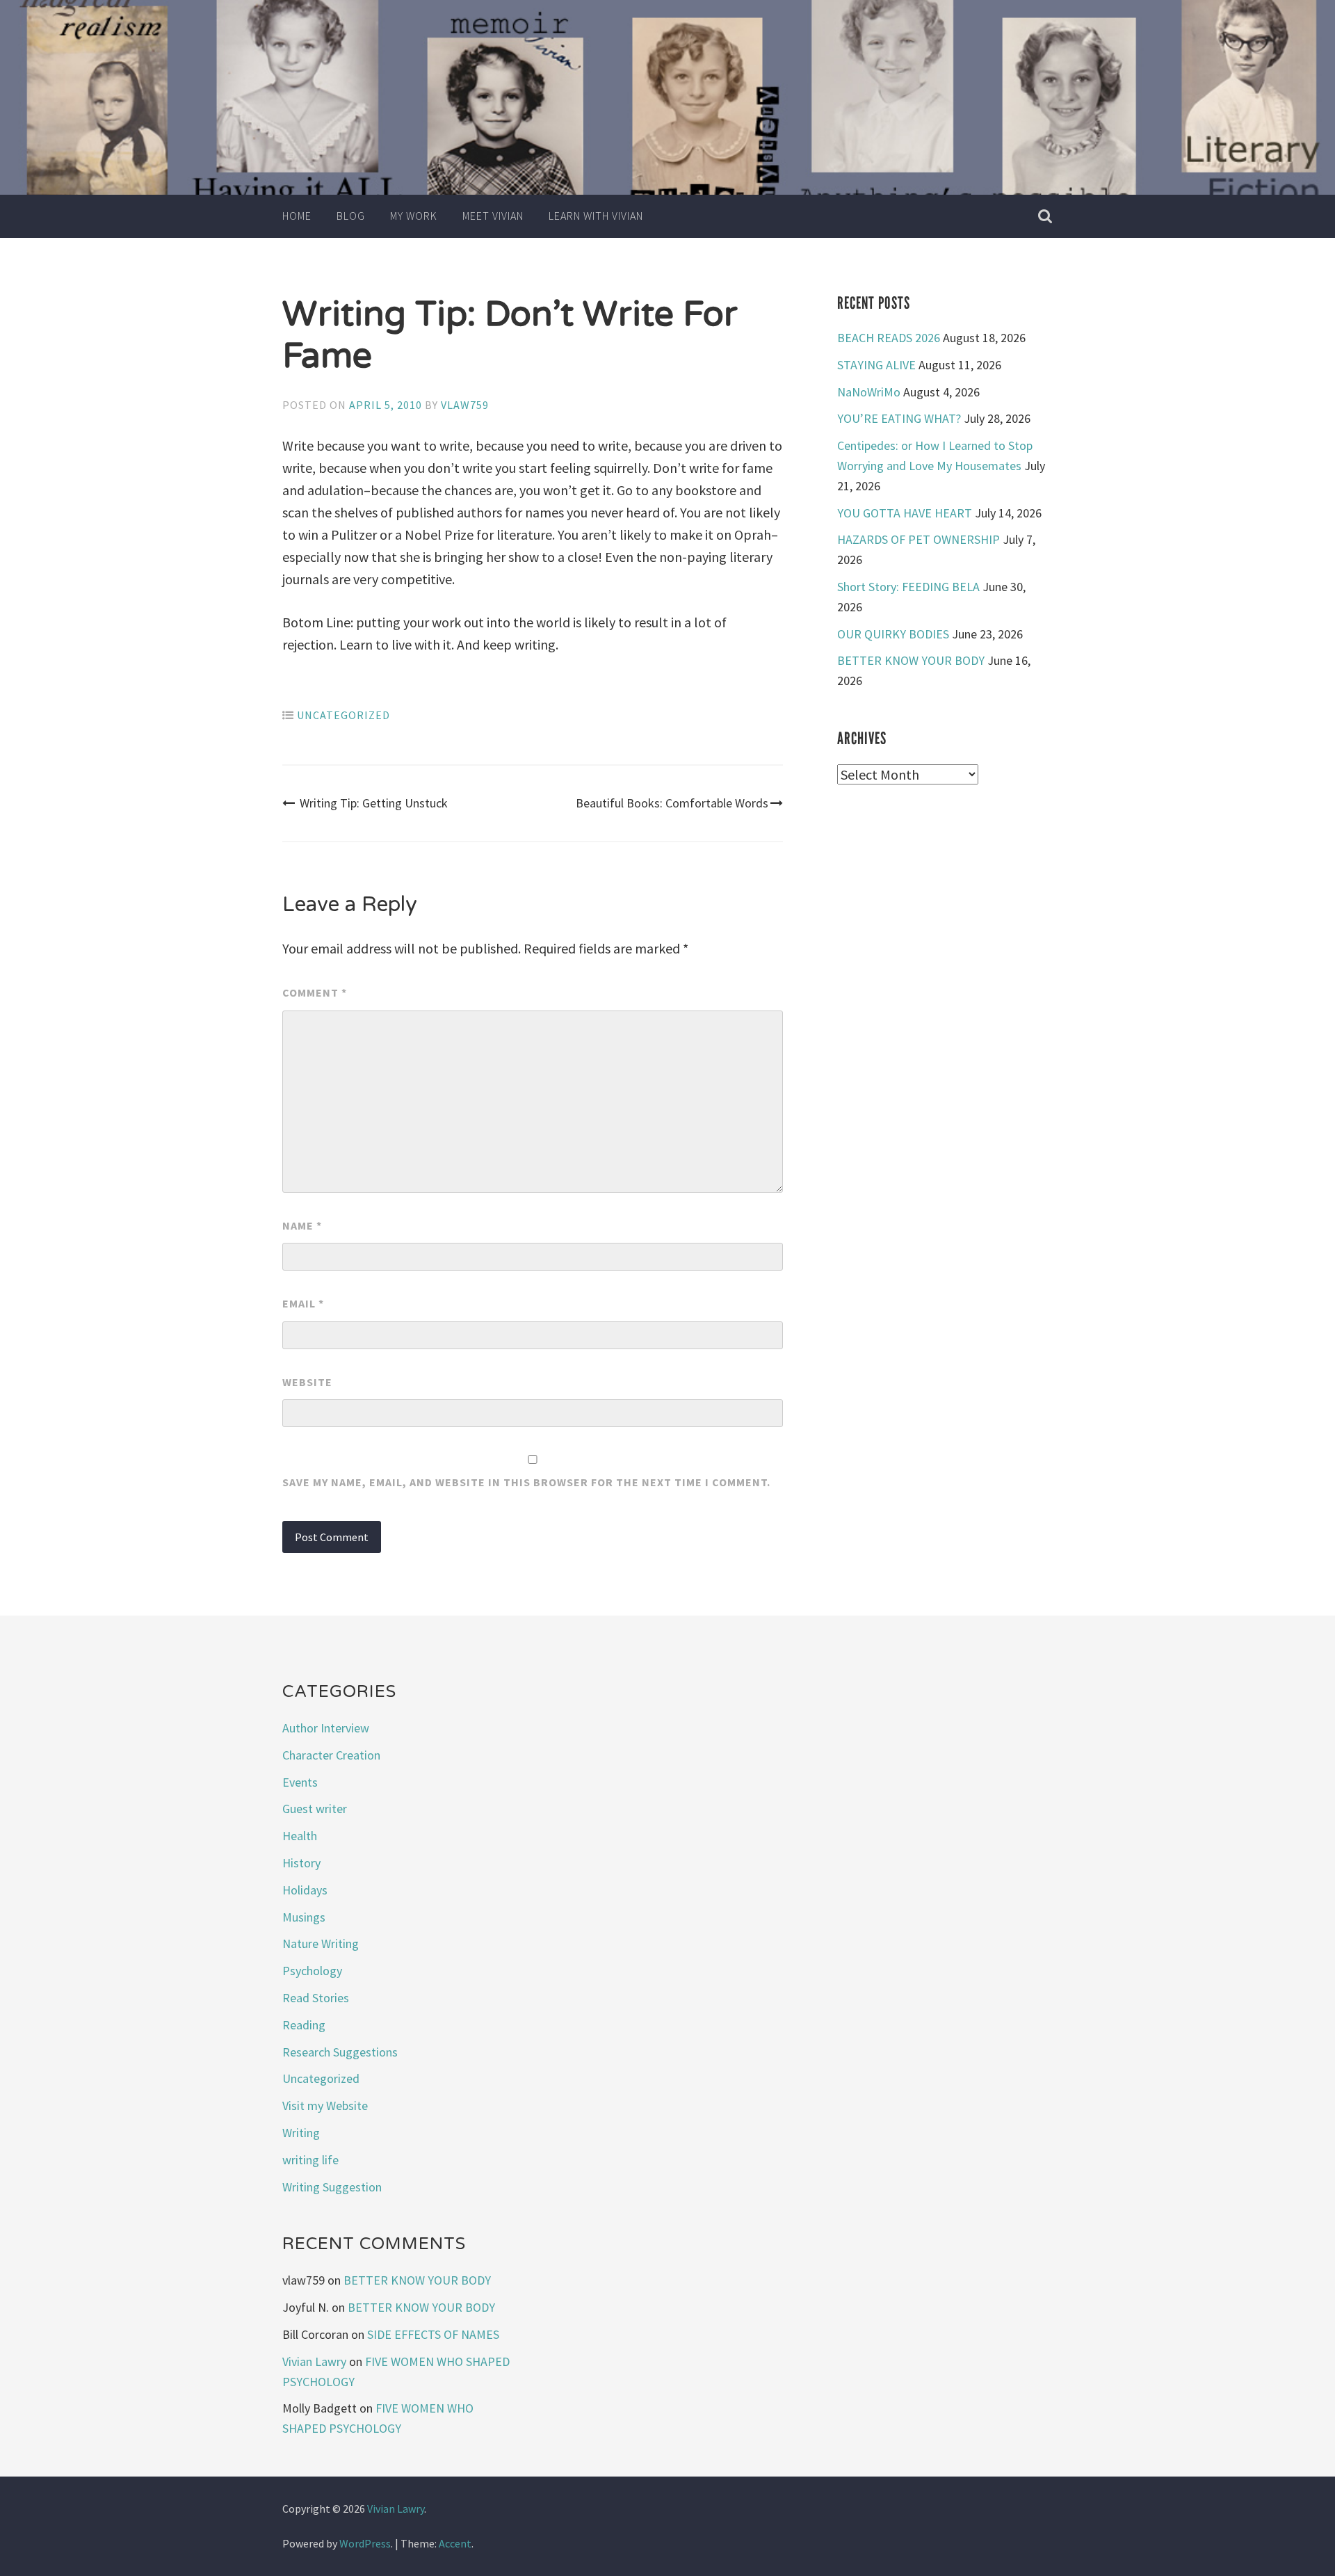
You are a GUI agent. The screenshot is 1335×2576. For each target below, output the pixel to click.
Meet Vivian (493, 216)
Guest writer (315, 1809)
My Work (414, 216)
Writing (301, 2133)
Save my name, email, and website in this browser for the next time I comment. (526, 1482)
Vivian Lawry (314, 2361)
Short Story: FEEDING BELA (908, 587)
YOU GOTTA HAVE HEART (905, 513)
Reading (304, 2025)
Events (300, 1782)
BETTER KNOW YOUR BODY (911, 660)
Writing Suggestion (332, 2187)
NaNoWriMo (869, 392)
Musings (304, 1917)
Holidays (305, 1890)
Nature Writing (321, 1943)
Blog (351, 216)
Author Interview (326, 1728)
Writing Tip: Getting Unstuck (374, 803)
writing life (310, 2160)
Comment (315, 992)
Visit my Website (325, 2106)
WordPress (365, 2543)
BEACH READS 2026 (889, 338)
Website (307, 1382)
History (301, 1863)
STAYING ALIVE (876, 365)
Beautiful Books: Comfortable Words (672, 803)
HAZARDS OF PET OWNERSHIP (919, 539)
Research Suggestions (340, 2052)
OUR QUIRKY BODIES (893, 634)
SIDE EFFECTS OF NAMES (433, 2334)
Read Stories (316, 1998)
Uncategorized (343, 715)
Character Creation (331, 1755)
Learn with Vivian (596, 216)
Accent (455, 2543)
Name (302, 1225)
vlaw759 (465, 405)
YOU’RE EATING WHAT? (899, 418)
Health (300, 1836)
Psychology (312, 1971)
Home (297, 216)
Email (303, 1303)
